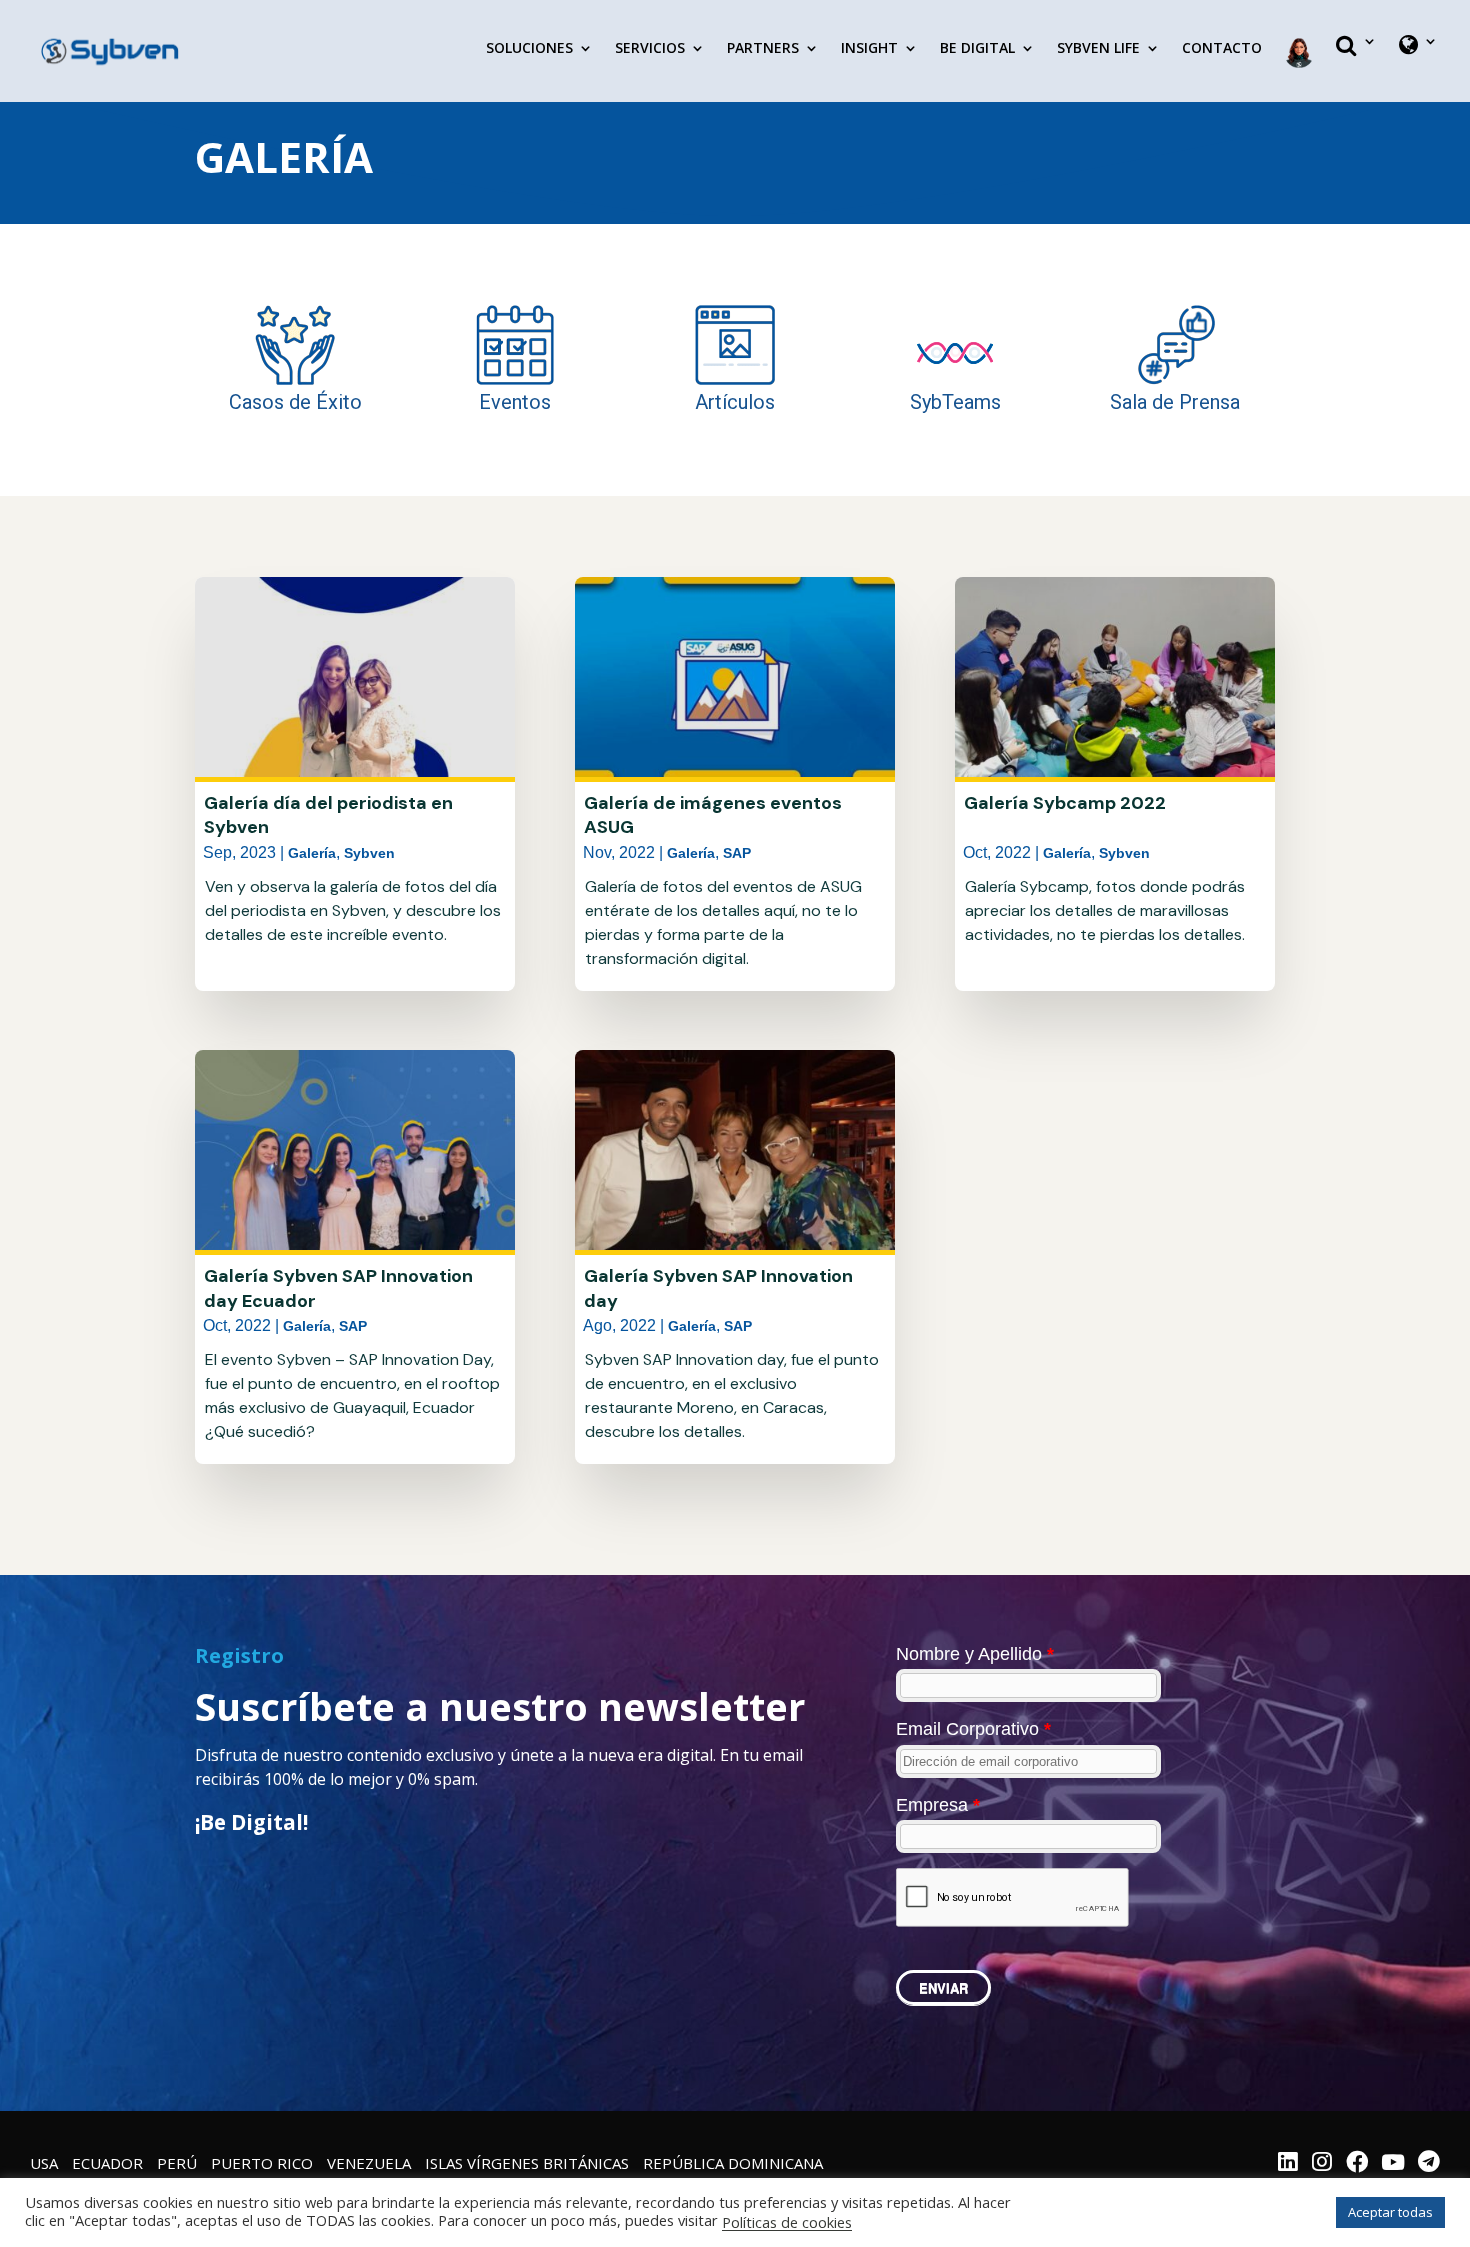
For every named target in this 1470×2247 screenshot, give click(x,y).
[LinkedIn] (1288, 2164)
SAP (353, 1326)
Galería (312, 853)
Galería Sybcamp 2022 (1065, 803)
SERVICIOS (650, 49)
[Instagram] (1322, 2164)
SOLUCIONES (529, 49)
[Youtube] (1393, 2164)
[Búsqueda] (1356, 62)
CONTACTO (1222, 49)
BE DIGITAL (977, 49)
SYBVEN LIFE (1098, 49)
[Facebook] (1357, 2164)
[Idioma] (1418, 62)
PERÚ (177, 2163)
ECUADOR (107, 2163)
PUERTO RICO (262, 2163)
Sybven (369, 853)
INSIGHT (869, 49)
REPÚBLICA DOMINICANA (733, 2163)
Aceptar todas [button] (1390, 2212)
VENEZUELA (369, 2163)
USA (44, 2163)
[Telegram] (1429, 2164)
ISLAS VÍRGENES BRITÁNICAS (527, 2163)
